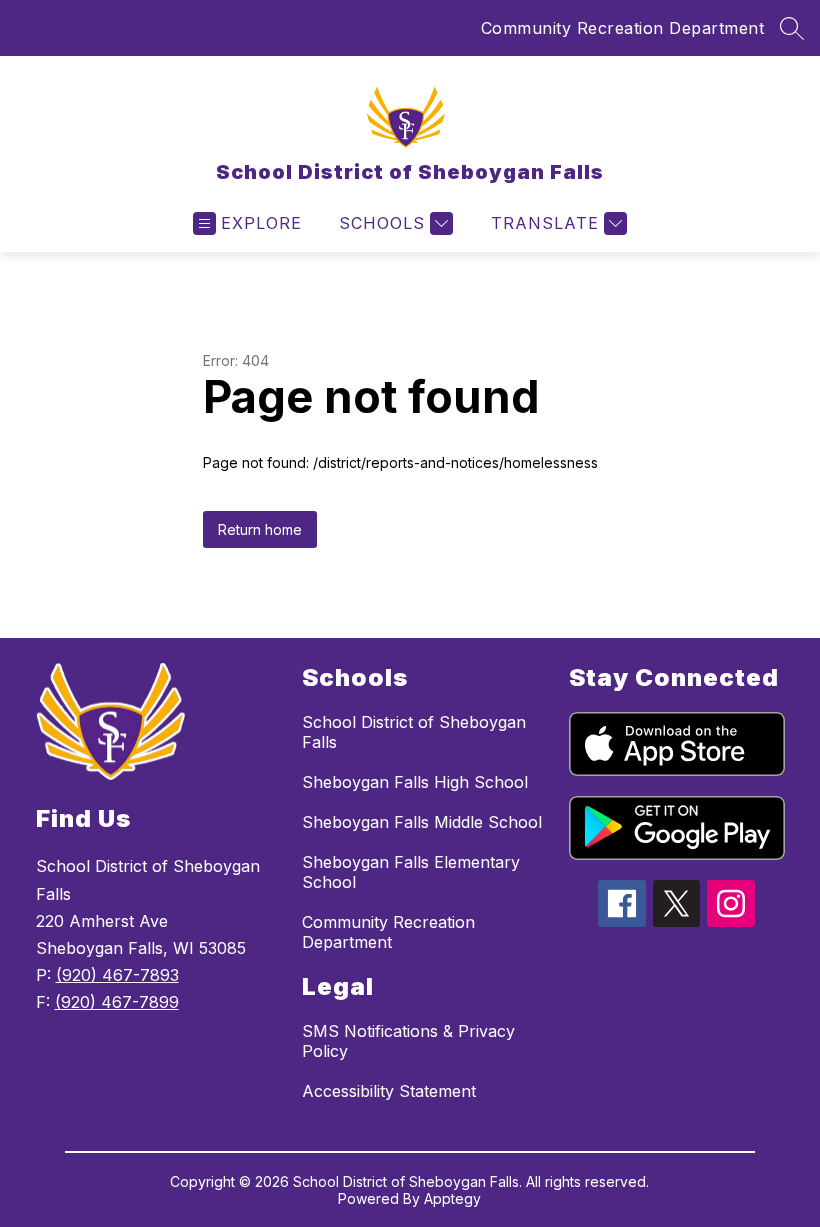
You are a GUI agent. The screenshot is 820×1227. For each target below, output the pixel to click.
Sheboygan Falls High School (415, 782)
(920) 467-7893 (117, 975)
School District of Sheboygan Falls (414, 732)
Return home (260, 529)
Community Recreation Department (623, 28)
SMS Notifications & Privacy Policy (408, 1041)
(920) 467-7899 (117, 1002)
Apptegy (452, 1198)
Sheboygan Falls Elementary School (411, 872)
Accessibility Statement (389, 1091)
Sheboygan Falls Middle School (422, 822)
